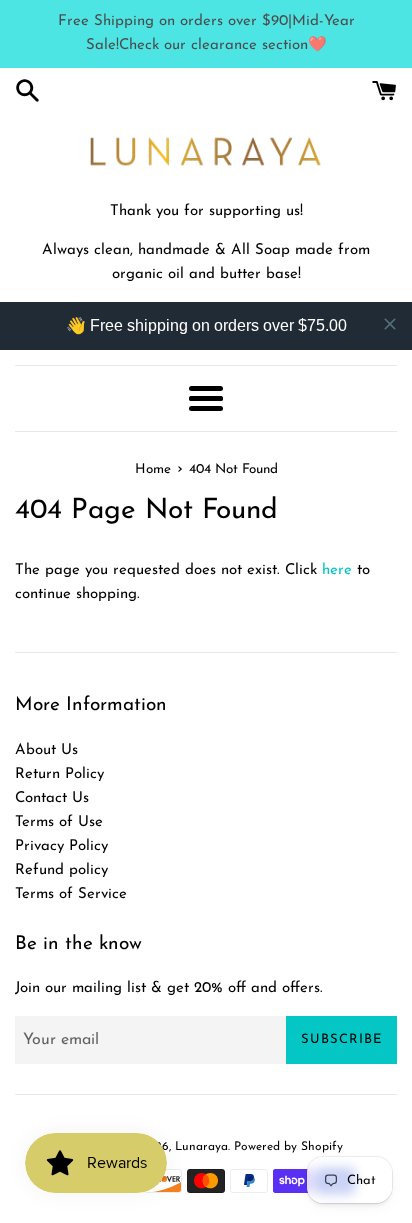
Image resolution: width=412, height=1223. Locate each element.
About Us (46, 750)
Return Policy (59, 774)
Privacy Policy (61, 846)
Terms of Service (71, 894)
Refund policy (61, 870)
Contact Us (52, 798)
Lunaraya (201, 1147)
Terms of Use (59, 822)
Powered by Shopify (288, 1147)
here (337, 570)
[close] (390, 324)
